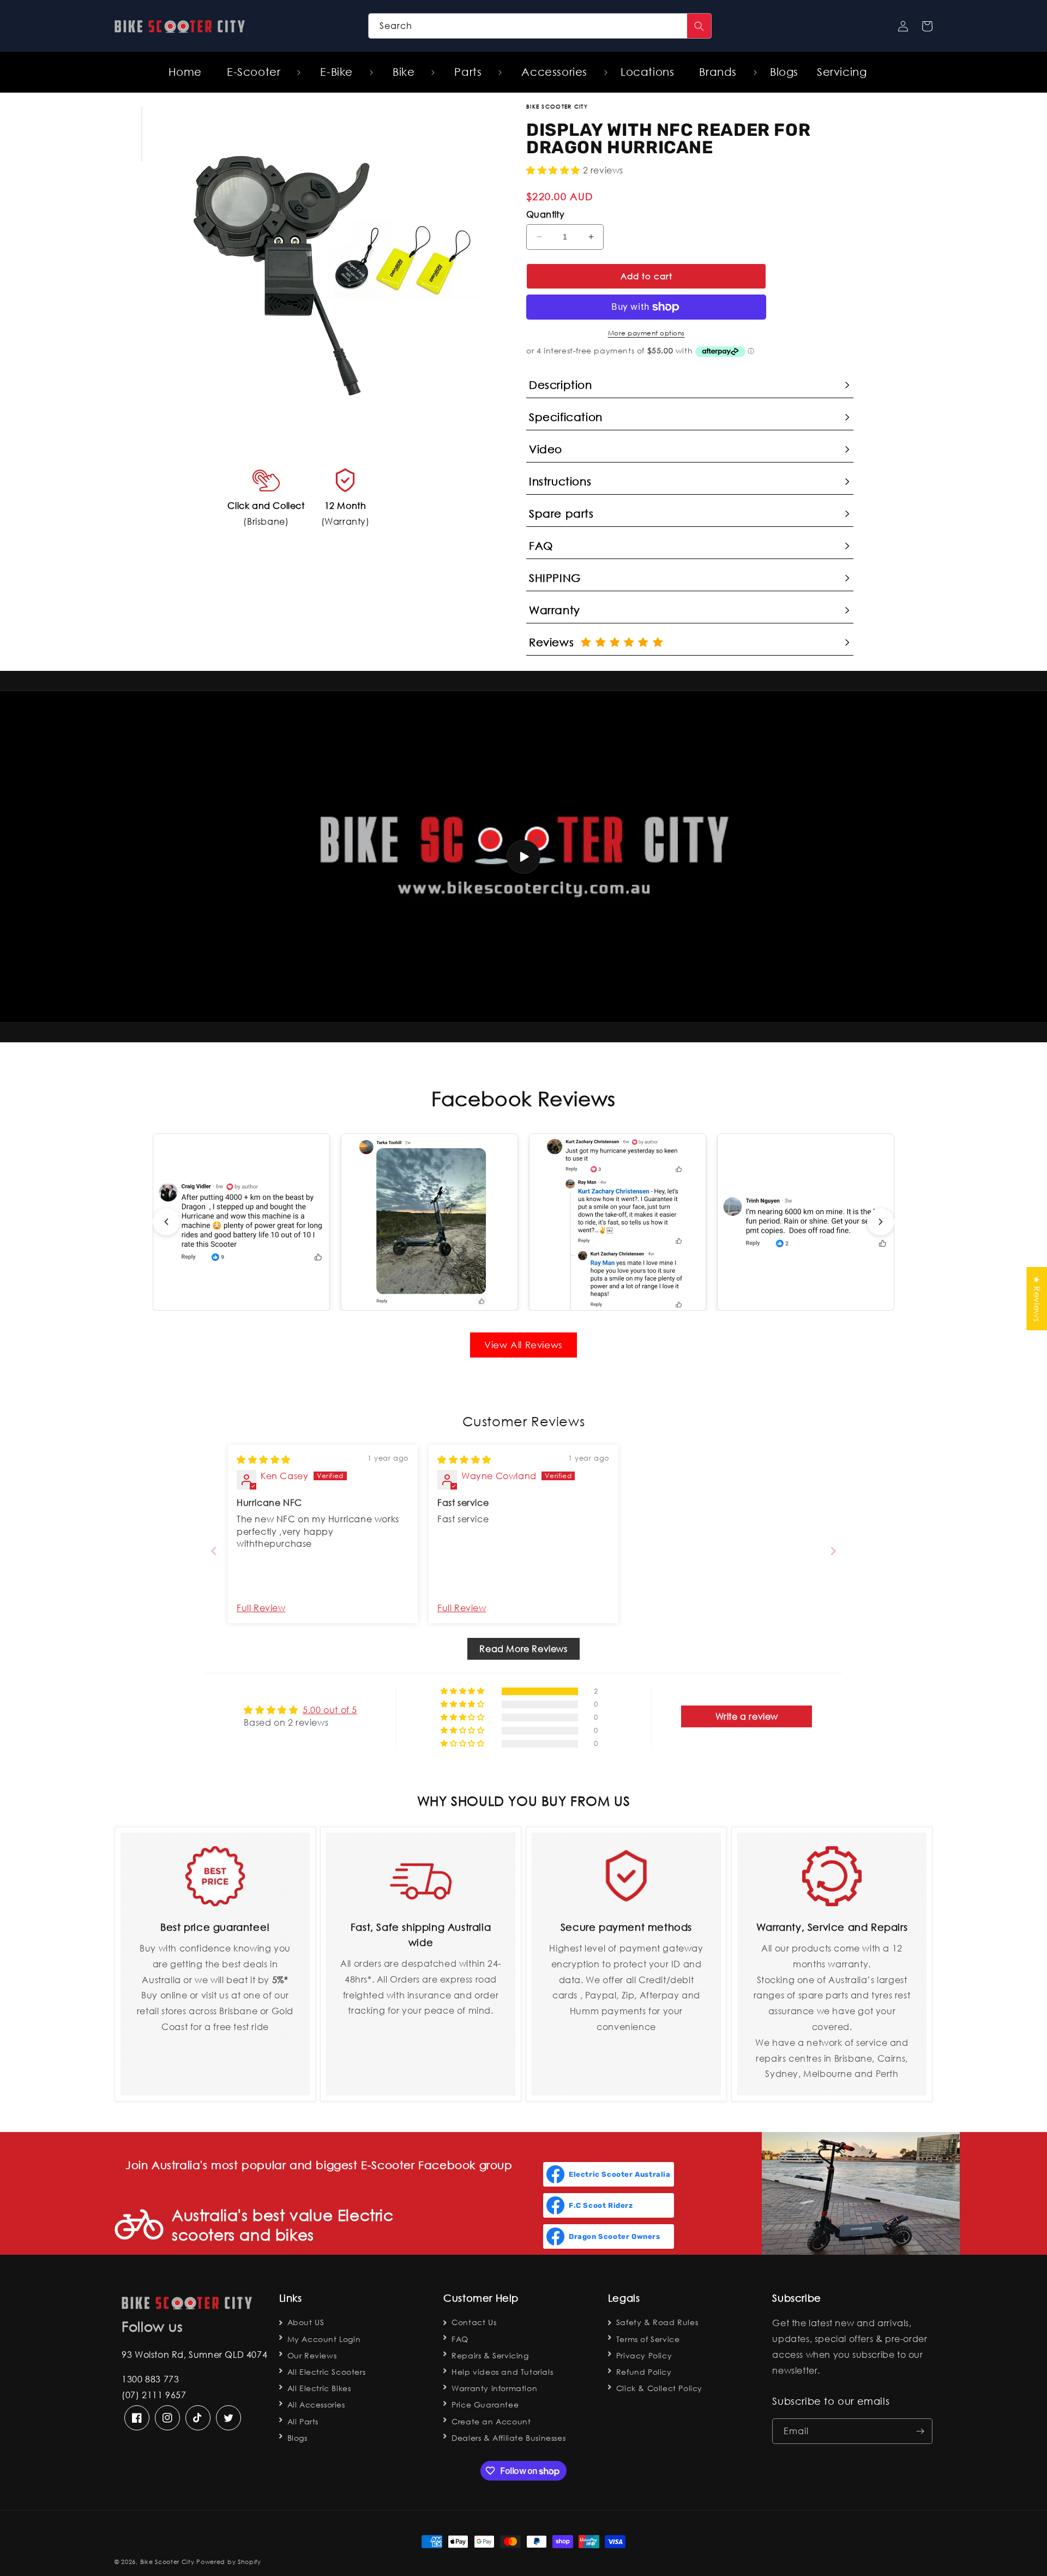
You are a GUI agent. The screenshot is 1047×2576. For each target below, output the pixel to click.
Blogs (297, 2438)
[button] (258, 72)
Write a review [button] (747, 1716)
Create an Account (491, 2421)
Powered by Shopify (229, 2562)
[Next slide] (881, 1222)
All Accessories (316, 2404)
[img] (264, 1459)
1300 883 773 (150, 2379)
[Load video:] (523, 857)
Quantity (545, 214)
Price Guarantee (485, 2404)
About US (306, 2322)
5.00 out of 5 (330, 1710)
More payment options (646, 333)
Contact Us (474, 2322)
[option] (326, 260)
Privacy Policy (644, 2355)
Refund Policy (644, 2372)
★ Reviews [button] (1037, 1298)
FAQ (460, 2339)
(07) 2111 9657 (154, 2395)
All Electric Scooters (327, 2372)
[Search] (699, 26)
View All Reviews (523, 1345)
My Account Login (324, 2339)
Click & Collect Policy (659, 2388)
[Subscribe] (920, 2431)
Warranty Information (494, 2388)
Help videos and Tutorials (502, 2372)
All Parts (303, 2421)
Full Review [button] (261, 1608)
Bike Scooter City (167, 2562)
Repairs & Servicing (490, 2355)
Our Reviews (312, 2355)
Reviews (555, 642)
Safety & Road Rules (657, 2322)
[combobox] (540, 26)
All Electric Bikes (319, 2388)
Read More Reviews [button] (523, 1649)
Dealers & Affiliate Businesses (509, 2438)
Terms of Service (648, 2339)
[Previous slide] (166, 1222)
